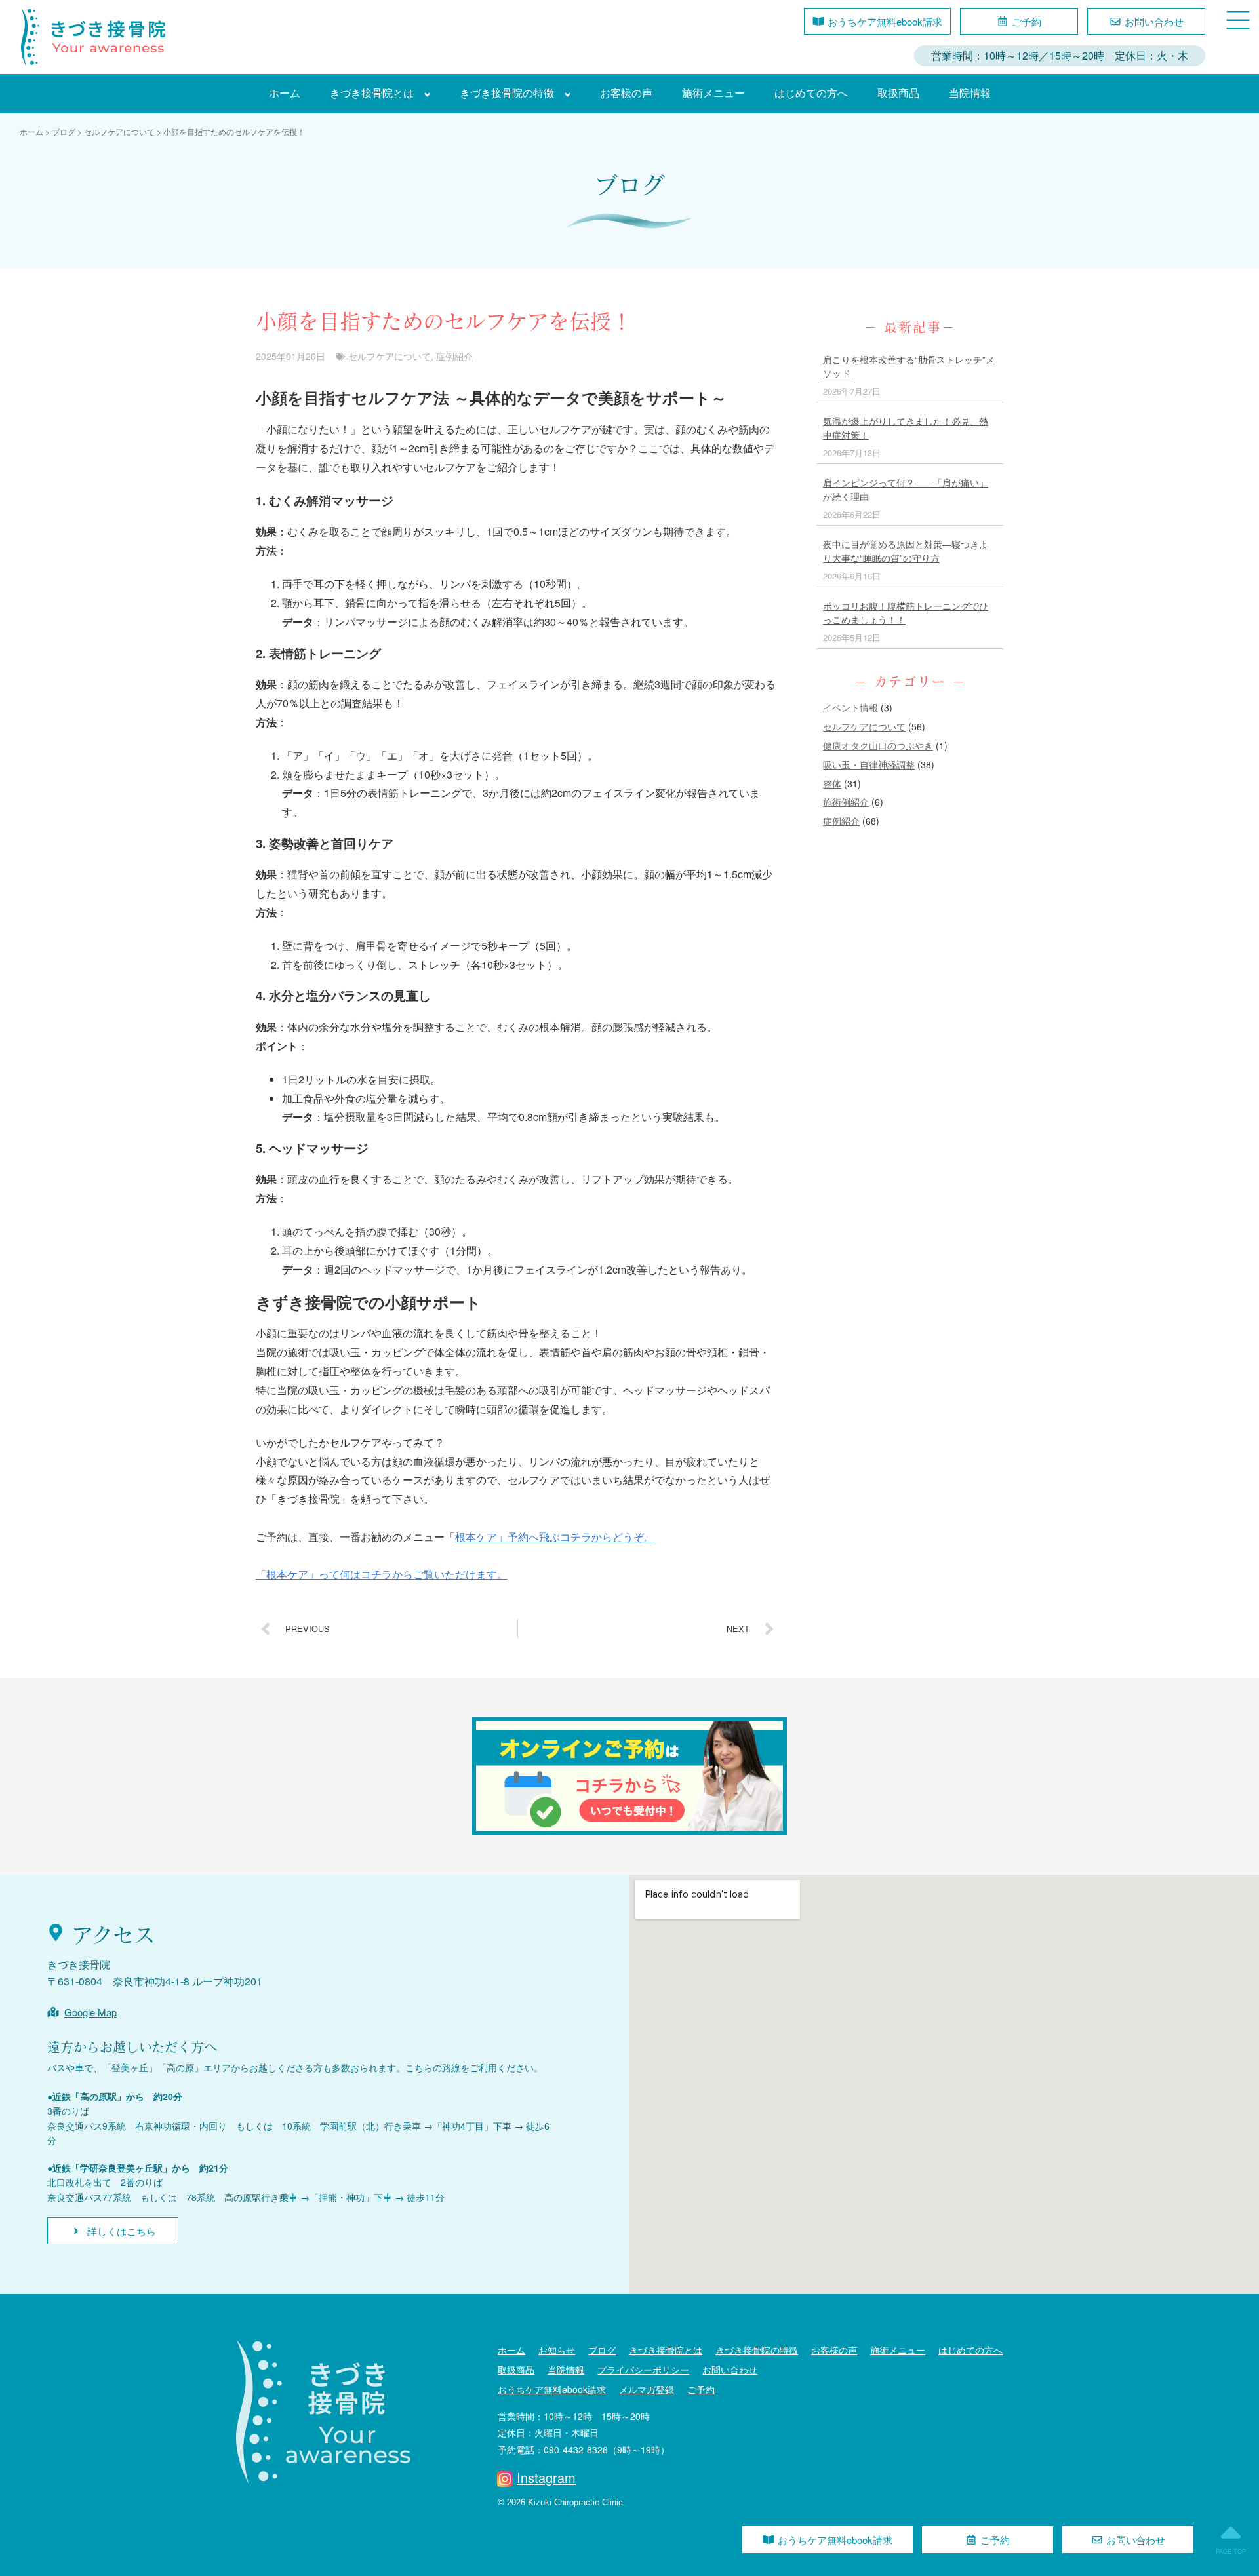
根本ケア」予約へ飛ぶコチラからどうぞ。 (555, 1537)
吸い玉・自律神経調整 (869, 764)
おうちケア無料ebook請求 (552, 2389)
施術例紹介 (846, 802)
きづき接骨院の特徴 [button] (507, 93)
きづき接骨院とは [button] (372, 93)
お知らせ (557, 2350)
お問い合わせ (730, 2370)
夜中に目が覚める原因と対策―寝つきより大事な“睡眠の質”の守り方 (906, 551)
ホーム (285, 93)
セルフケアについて (390, 356)
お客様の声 (626, 93)
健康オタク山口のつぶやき (878, 745)
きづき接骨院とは (666, 2350)
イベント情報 (850, 707)
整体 (832, 783)
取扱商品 (898, 93)
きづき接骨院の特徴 (757, 2350)
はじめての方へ (811, 93)
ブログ (602, 2350)
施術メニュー (713, 93)
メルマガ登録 (647, 2389)
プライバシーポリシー (643, 2370)
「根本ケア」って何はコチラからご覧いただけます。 (382, 1574)
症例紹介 (454, 356)
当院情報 (970, 93)
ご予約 (701, 2389)
